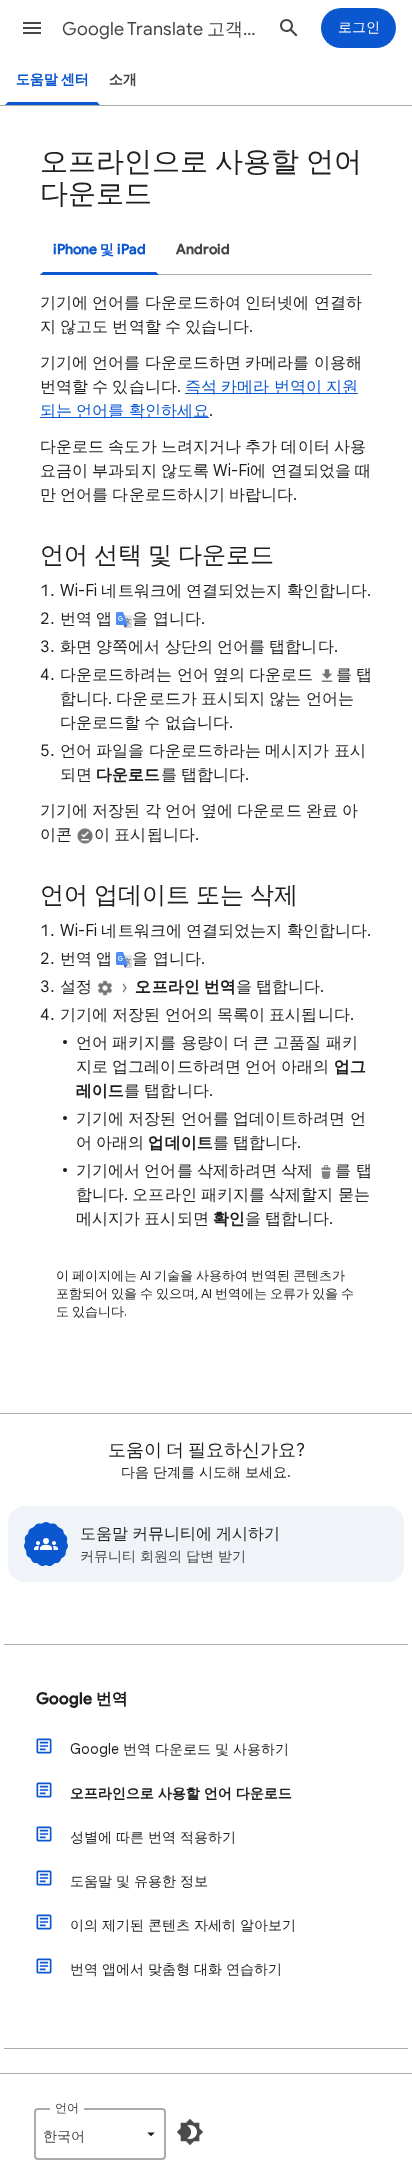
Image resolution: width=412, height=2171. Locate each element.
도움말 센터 (52, 79)
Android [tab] (203, 249)
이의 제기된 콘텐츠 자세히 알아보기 (183, 1925)
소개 (123, 79)
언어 (67, 2107)
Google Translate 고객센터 (162, 29)
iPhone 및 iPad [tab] (99, 249)
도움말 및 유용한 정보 (139, 1881)
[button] (32, 28)
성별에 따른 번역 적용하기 (153, 1837)
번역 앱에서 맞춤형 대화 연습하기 (176, 1969)
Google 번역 (82, 1699)
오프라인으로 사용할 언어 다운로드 (181, 1793)
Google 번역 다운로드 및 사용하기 (179, 1749)
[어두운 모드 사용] (190, 2132)
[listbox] (100, 2134)
